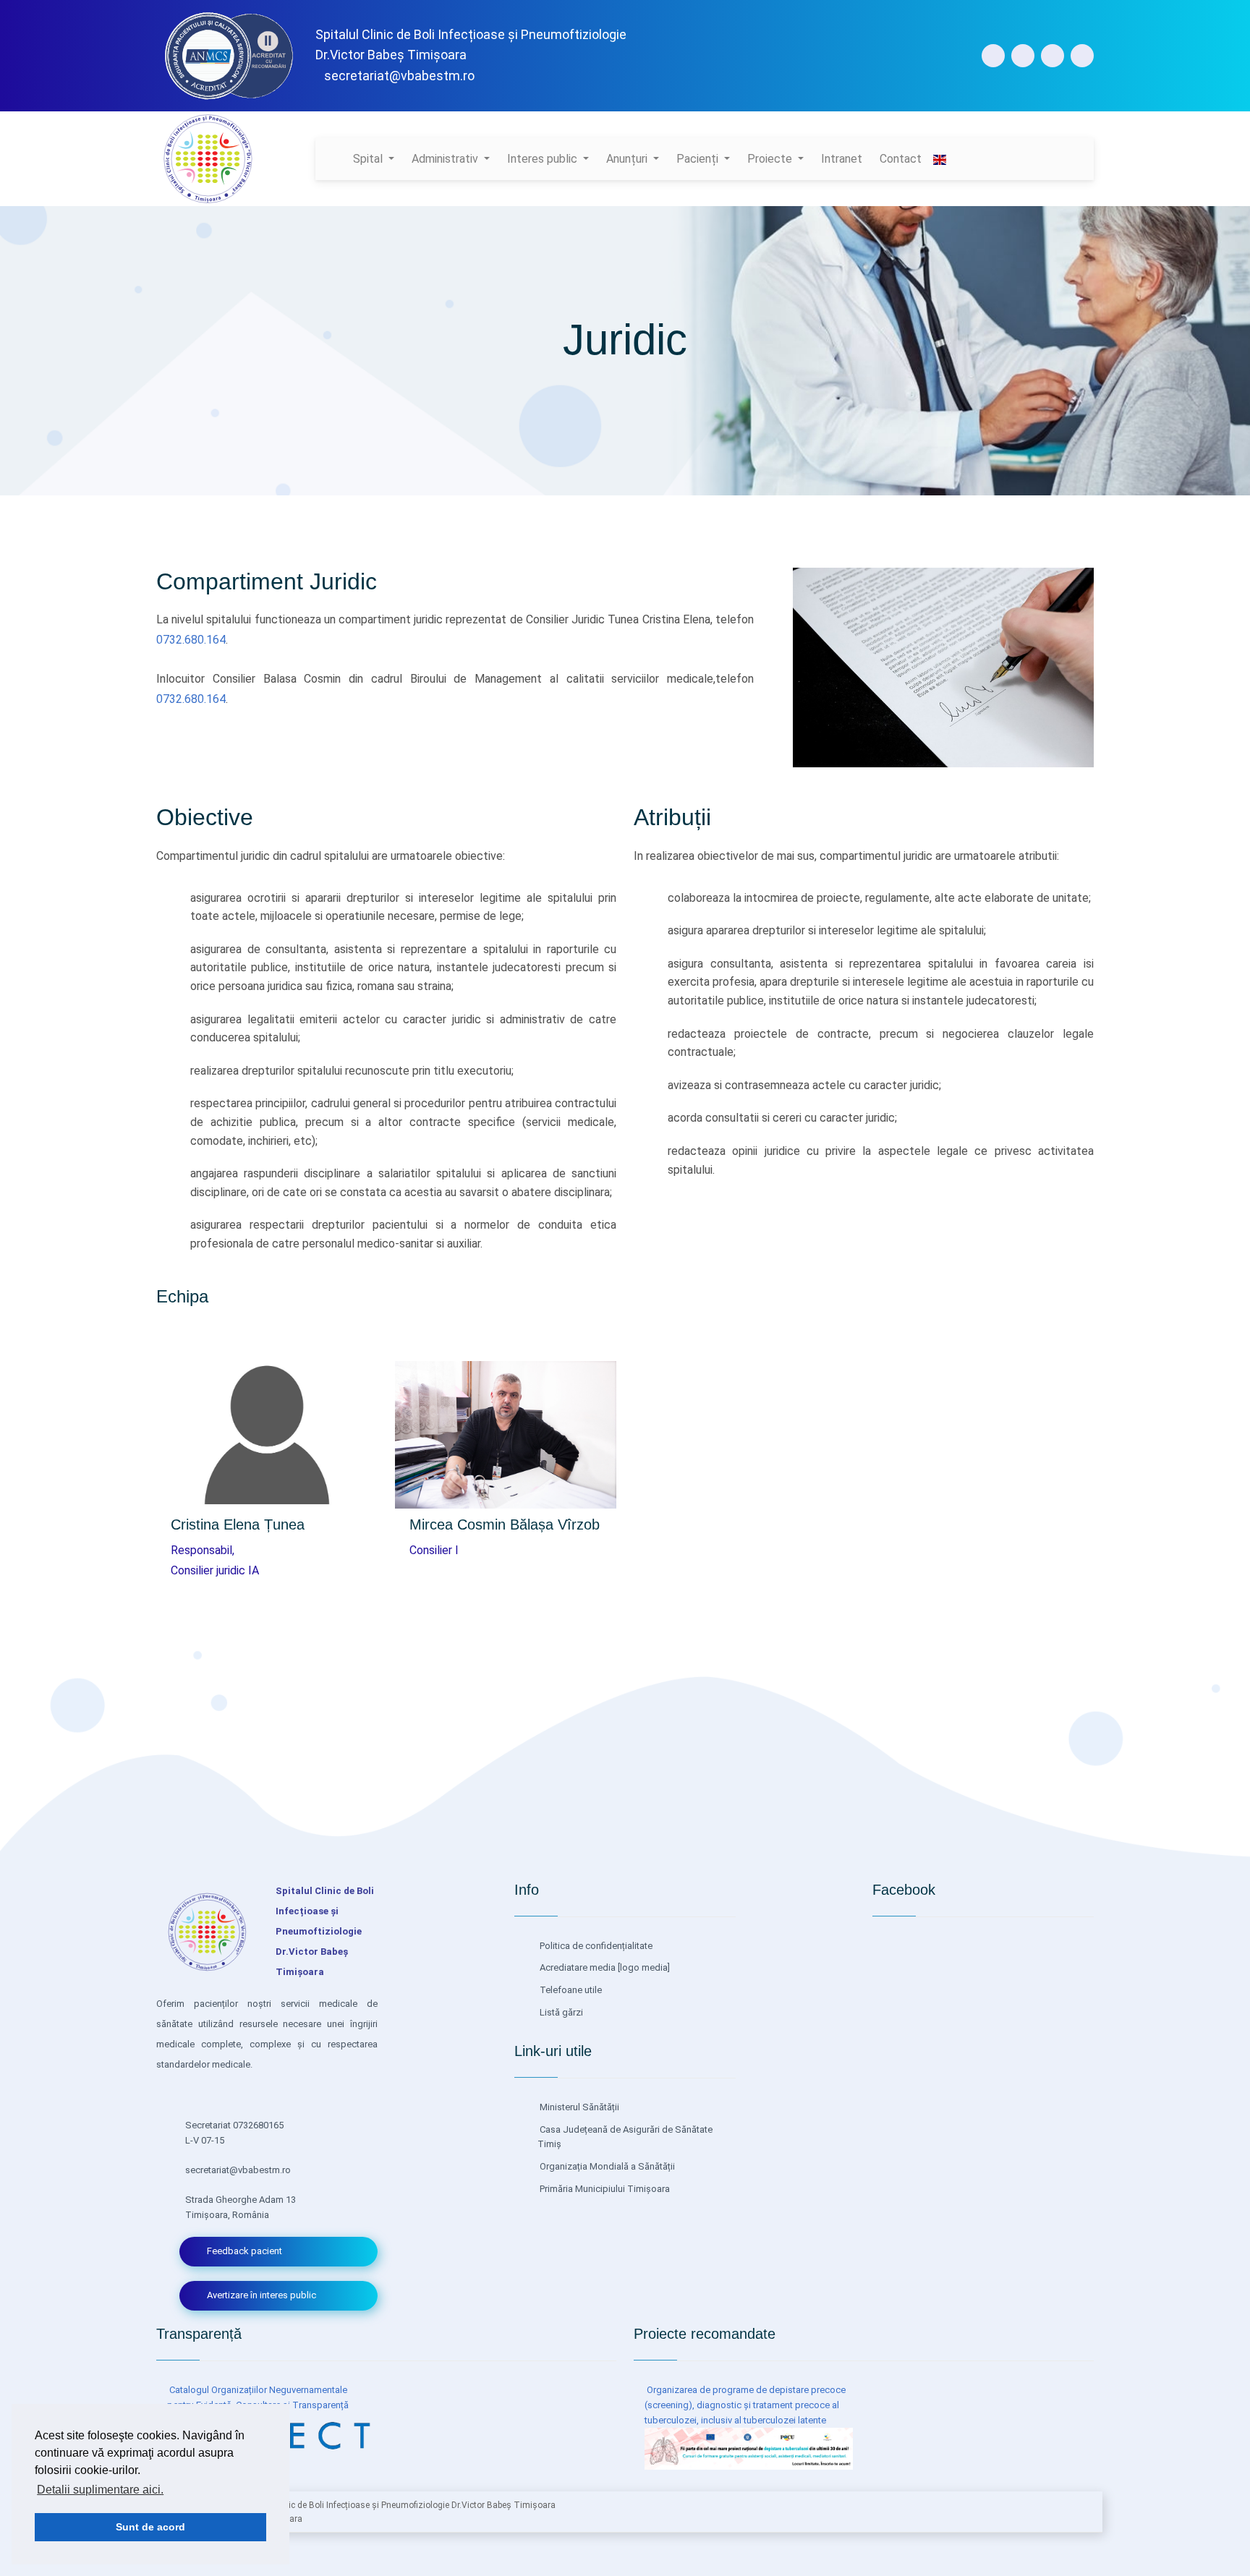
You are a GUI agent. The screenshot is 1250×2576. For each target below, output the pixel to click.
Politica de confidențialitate (595, 1946)
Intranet (842, 159)
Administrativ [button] (446, 159)
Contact (901, 159)
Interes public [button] (544, 159)
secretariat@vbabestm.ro (399, 76)
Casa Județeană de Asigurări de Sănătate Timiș (625, 2137)
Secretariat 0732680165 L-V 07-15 (234, 2133)
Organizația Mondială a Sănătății (606, 2166)
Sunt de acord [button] (150, 2527)
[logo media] (643, 1967)
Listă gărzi (560, 2012)
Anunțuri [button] (628, 159)
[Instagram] (1023, 56)
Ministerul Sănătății (578, 2107)
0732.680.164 (191, 640)
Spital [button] (369, 159)
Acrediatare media (577, 1967)
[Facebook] (993, 56)
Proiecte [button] (771, 159)
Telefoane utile (570, 1990)
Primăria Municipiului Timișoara (604, 2189)
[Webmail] (1082, 56)
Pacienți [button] (699, 159)
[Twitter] (1053, 56)
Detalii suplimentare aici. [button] (100, 2490)
